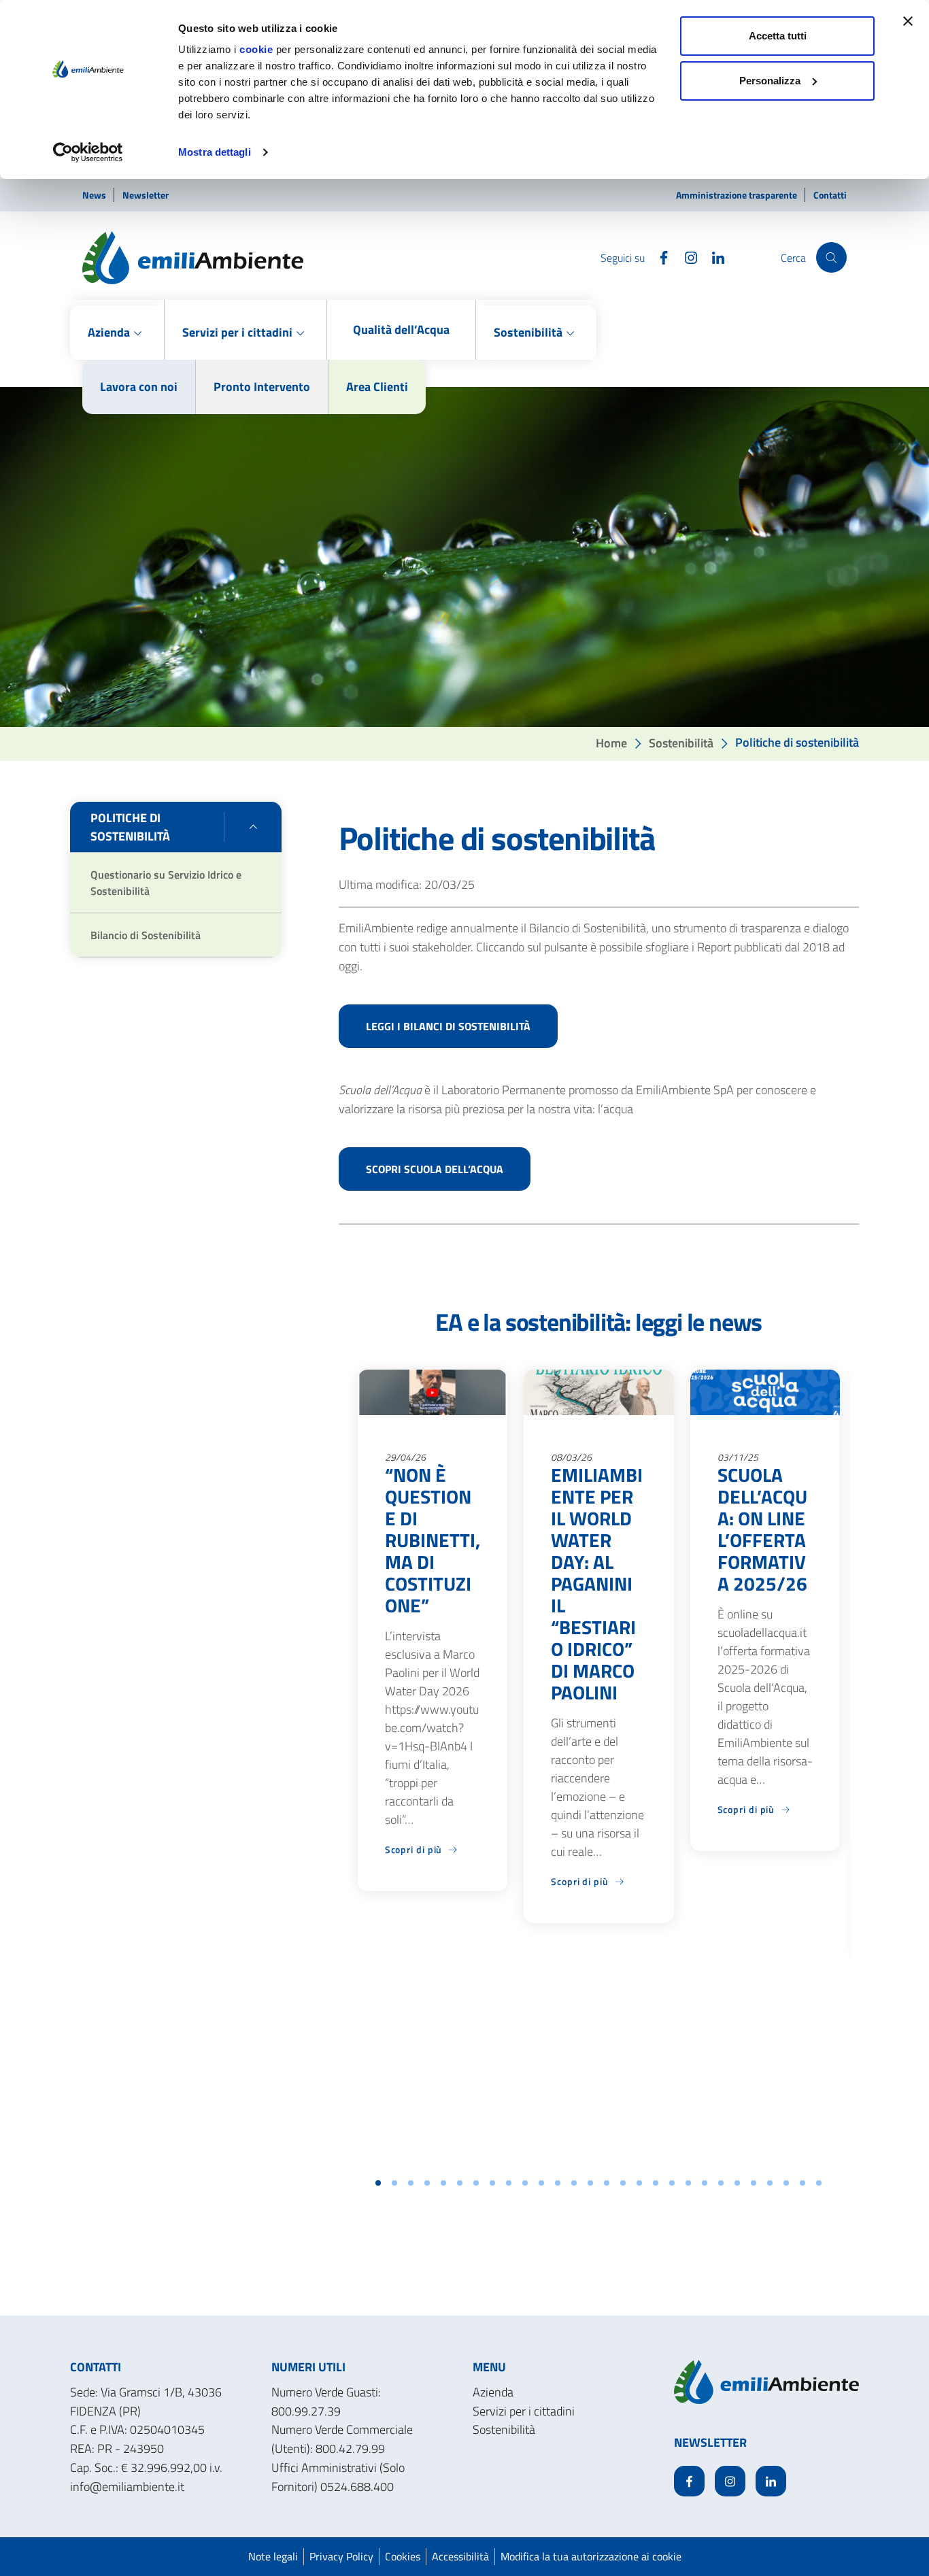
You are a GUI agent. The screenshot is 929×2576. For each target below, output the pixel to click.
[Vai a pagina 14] (590, 2183)
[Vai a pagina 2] (394, 2183)
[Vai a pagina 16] (623, 2183)
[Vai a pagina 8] (492, 2183)
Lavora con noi (139, 387)
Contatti (830, 195)
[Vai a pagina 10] (525, 2183)
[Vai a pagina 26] (786, 2183)
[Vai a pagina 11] (541, 2183)
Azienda (493, 2392)
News (95, 195)
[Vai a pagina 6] (460, 2183)
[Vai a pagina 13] (574, 2183)
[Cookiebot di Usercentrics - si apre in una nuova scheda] (88, 152)
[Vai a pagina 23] (737, 2183)
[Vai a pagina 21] (705, 2183)
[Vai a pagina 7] (476, 2183)
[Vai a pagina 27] (803, 2183)
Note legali (273, 2556)
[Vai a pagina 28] (819, 2183)
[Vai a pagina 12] (558, 2183)
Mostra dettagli (215, 152)
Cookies (403, 2556)
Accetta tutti (778, 36)
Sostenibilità (681, 742)
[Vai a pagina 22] (721, 2183)
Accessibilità (460, 2556)
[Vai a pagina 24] (754, 2183)
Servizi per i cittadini (524, 2411)
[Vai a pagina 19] (672, 2183)
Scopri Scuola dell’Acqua (435, 1169)
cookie (256, 49)
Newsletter (146, 195)
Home (611, 742)
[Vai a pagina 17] (639, 2183)
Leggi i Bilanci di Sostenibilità (448, 1026)
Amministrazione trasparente (738, 195)
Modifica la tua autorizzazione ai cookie (591, 2556)
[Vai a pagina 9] (509, 2183)
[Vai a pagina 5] (443, 2183)
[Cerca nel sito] (831, 257)
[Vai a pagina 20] (688, 2183)
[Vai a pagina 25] (770, 2183)
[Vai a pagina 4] (427, 2183)
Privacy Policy (341, 2556)
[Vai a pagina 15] (607, 2183)
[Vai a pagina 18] (656, 2183)
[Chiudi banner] (908, 21)
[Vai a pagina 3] (411, 2183)
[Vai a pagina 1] (378, 2183)
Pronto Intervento (262, 387)
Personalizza (770, 81)
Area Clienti (377, 387)
